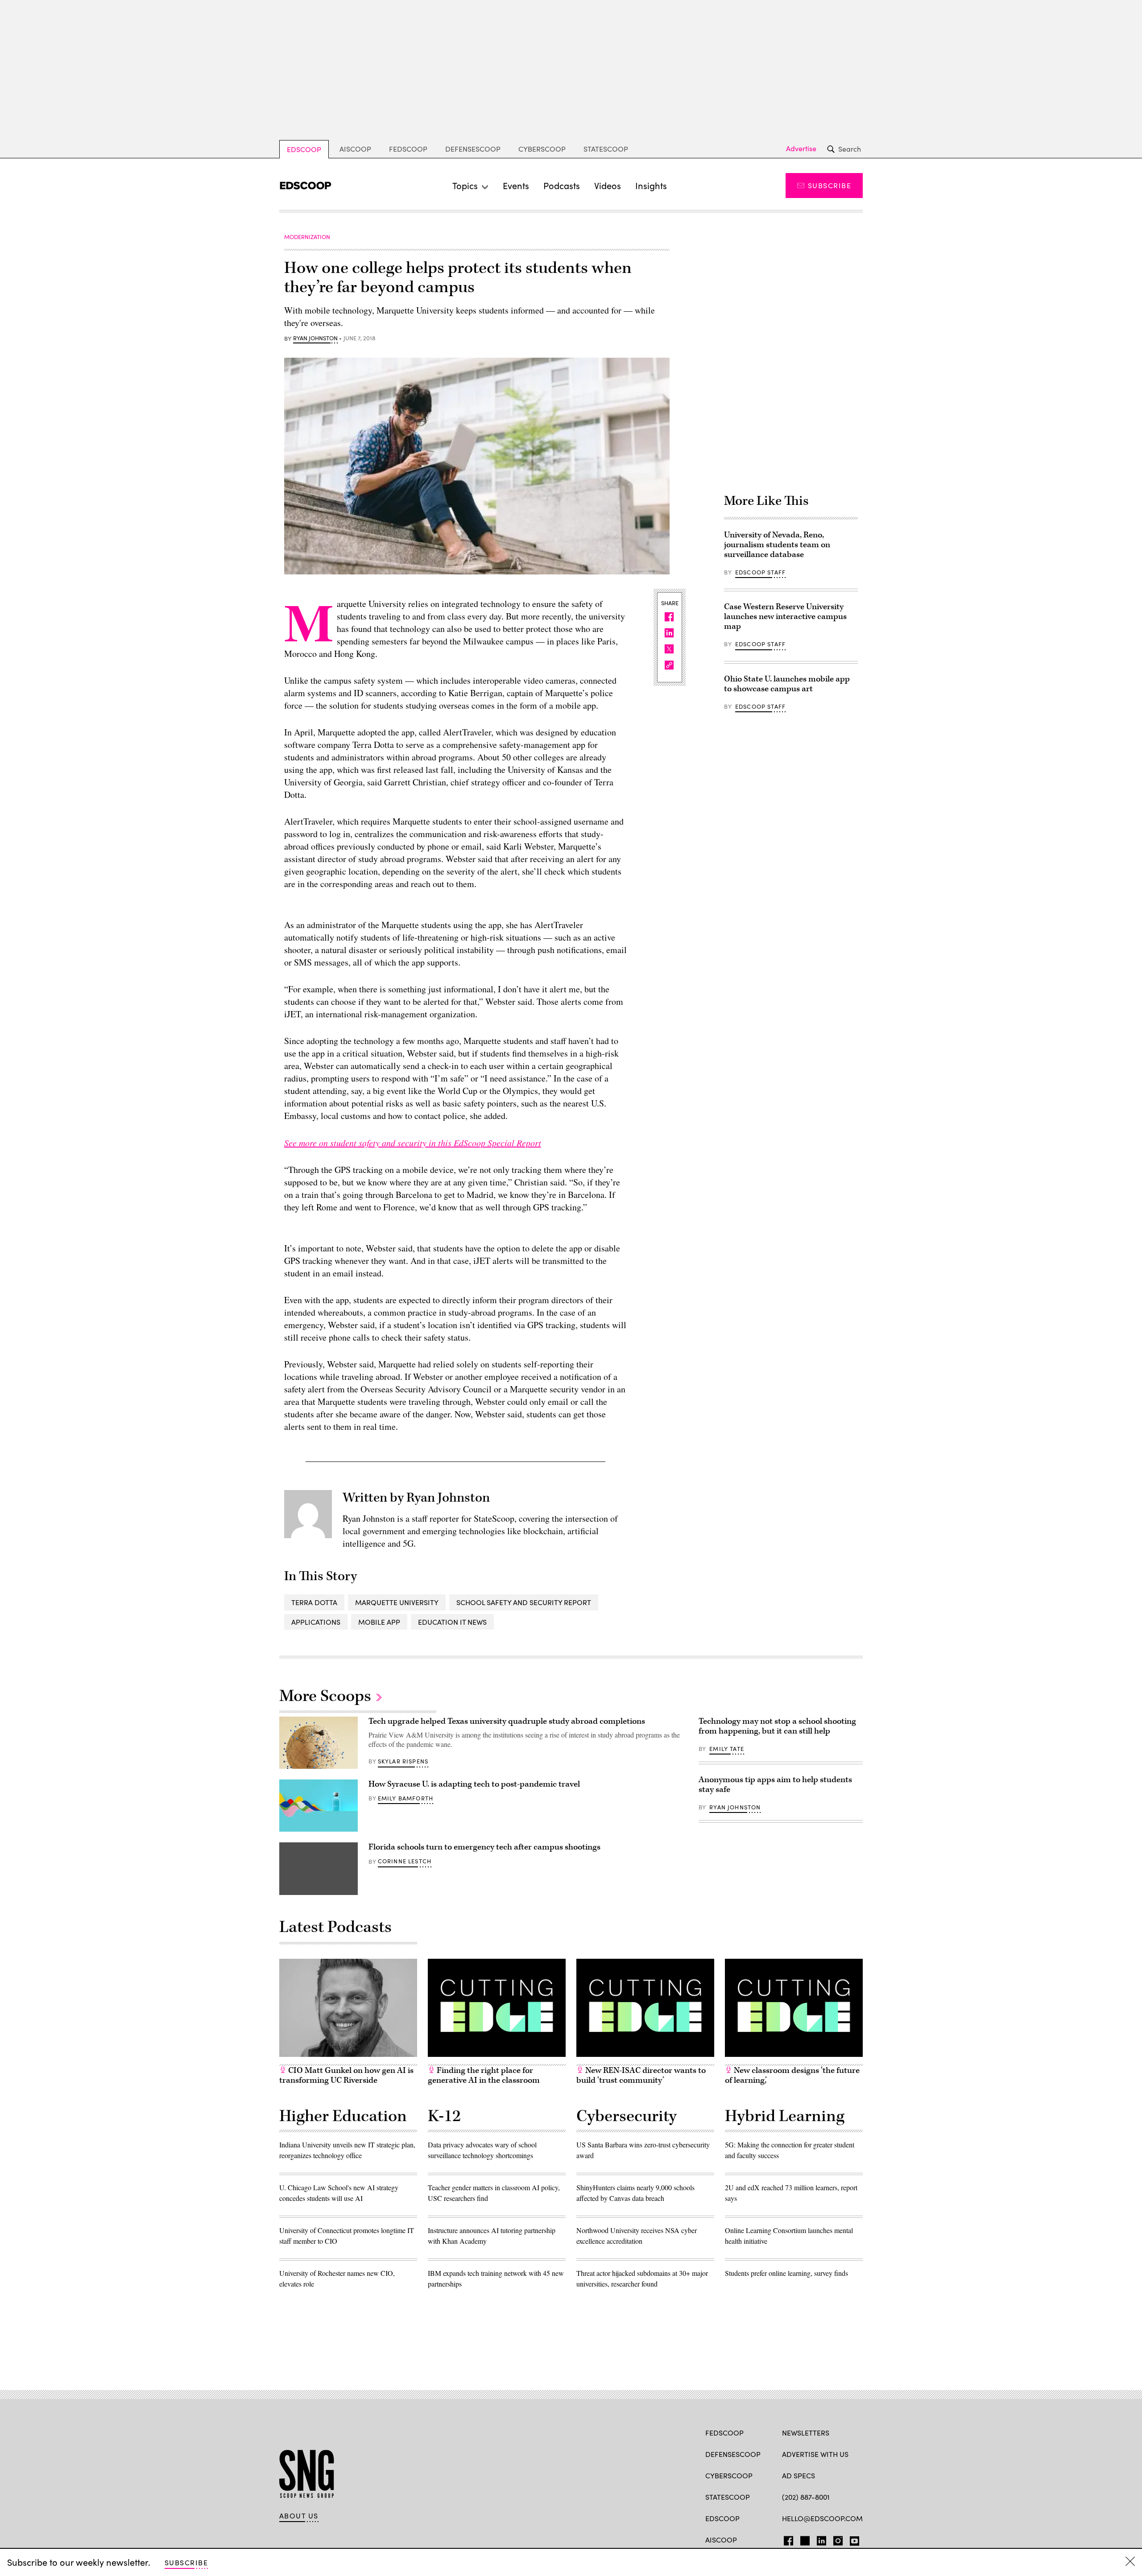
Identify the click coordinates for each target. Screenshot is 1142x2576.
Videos (608, 185)
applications (316, 1622)
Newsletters (806, 2433)
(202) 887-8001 (806, 2497)
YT (852, 2539)
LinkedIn (821, 2539)
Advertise (801, 149)
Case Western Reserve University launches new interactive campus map (785, 617)
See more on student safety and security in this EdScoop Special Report (413, 1143)
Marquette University (397, 1602)
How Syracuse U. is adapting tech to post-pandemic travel (474, 1784)
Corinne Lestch (405, 1861)
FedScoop (408, 149)
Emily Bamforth (405, 1798)
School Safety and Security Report (524, 1602)
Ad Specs (799, 2475)
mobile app (379, 1622)
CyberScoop (542, 149)
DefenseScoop (473, 149)
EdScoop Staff (760, 572)
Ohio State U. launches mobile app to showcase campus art (787, 684)
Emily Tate (727, 1749)
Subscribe (830, 185)
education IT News (452, 1622)
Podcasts (562, 185)
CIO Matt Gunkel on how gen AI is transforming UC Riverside (346, 2075)
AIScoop (355, 149)
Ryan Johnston (315, 339)
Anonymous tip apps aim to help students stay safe (775, 1785)
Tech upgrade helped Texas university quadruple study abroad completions (507, 1721)
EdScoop (304, 149)
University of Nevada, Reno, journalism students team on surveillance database (777, 545)
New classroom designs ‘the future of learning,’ (792, 2075)
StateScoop (606, 149)
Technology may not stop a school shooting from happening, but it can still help (777, 1726)
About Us (299, 2516)
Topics (465, 185)
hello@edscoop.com (822, 2518)
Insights (651, 185)
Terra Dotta (314, 1602)
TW (804, 2539)
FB (786, 2539)
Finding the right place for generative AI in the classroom (484, 2075)
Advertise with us (815, 2454)
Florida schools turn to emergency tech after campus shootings (484, 1847)
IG (835, 2539)
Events (516, 185)
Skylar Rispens (403, 1761)
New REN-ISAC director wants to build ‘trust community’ (641, 2075)
